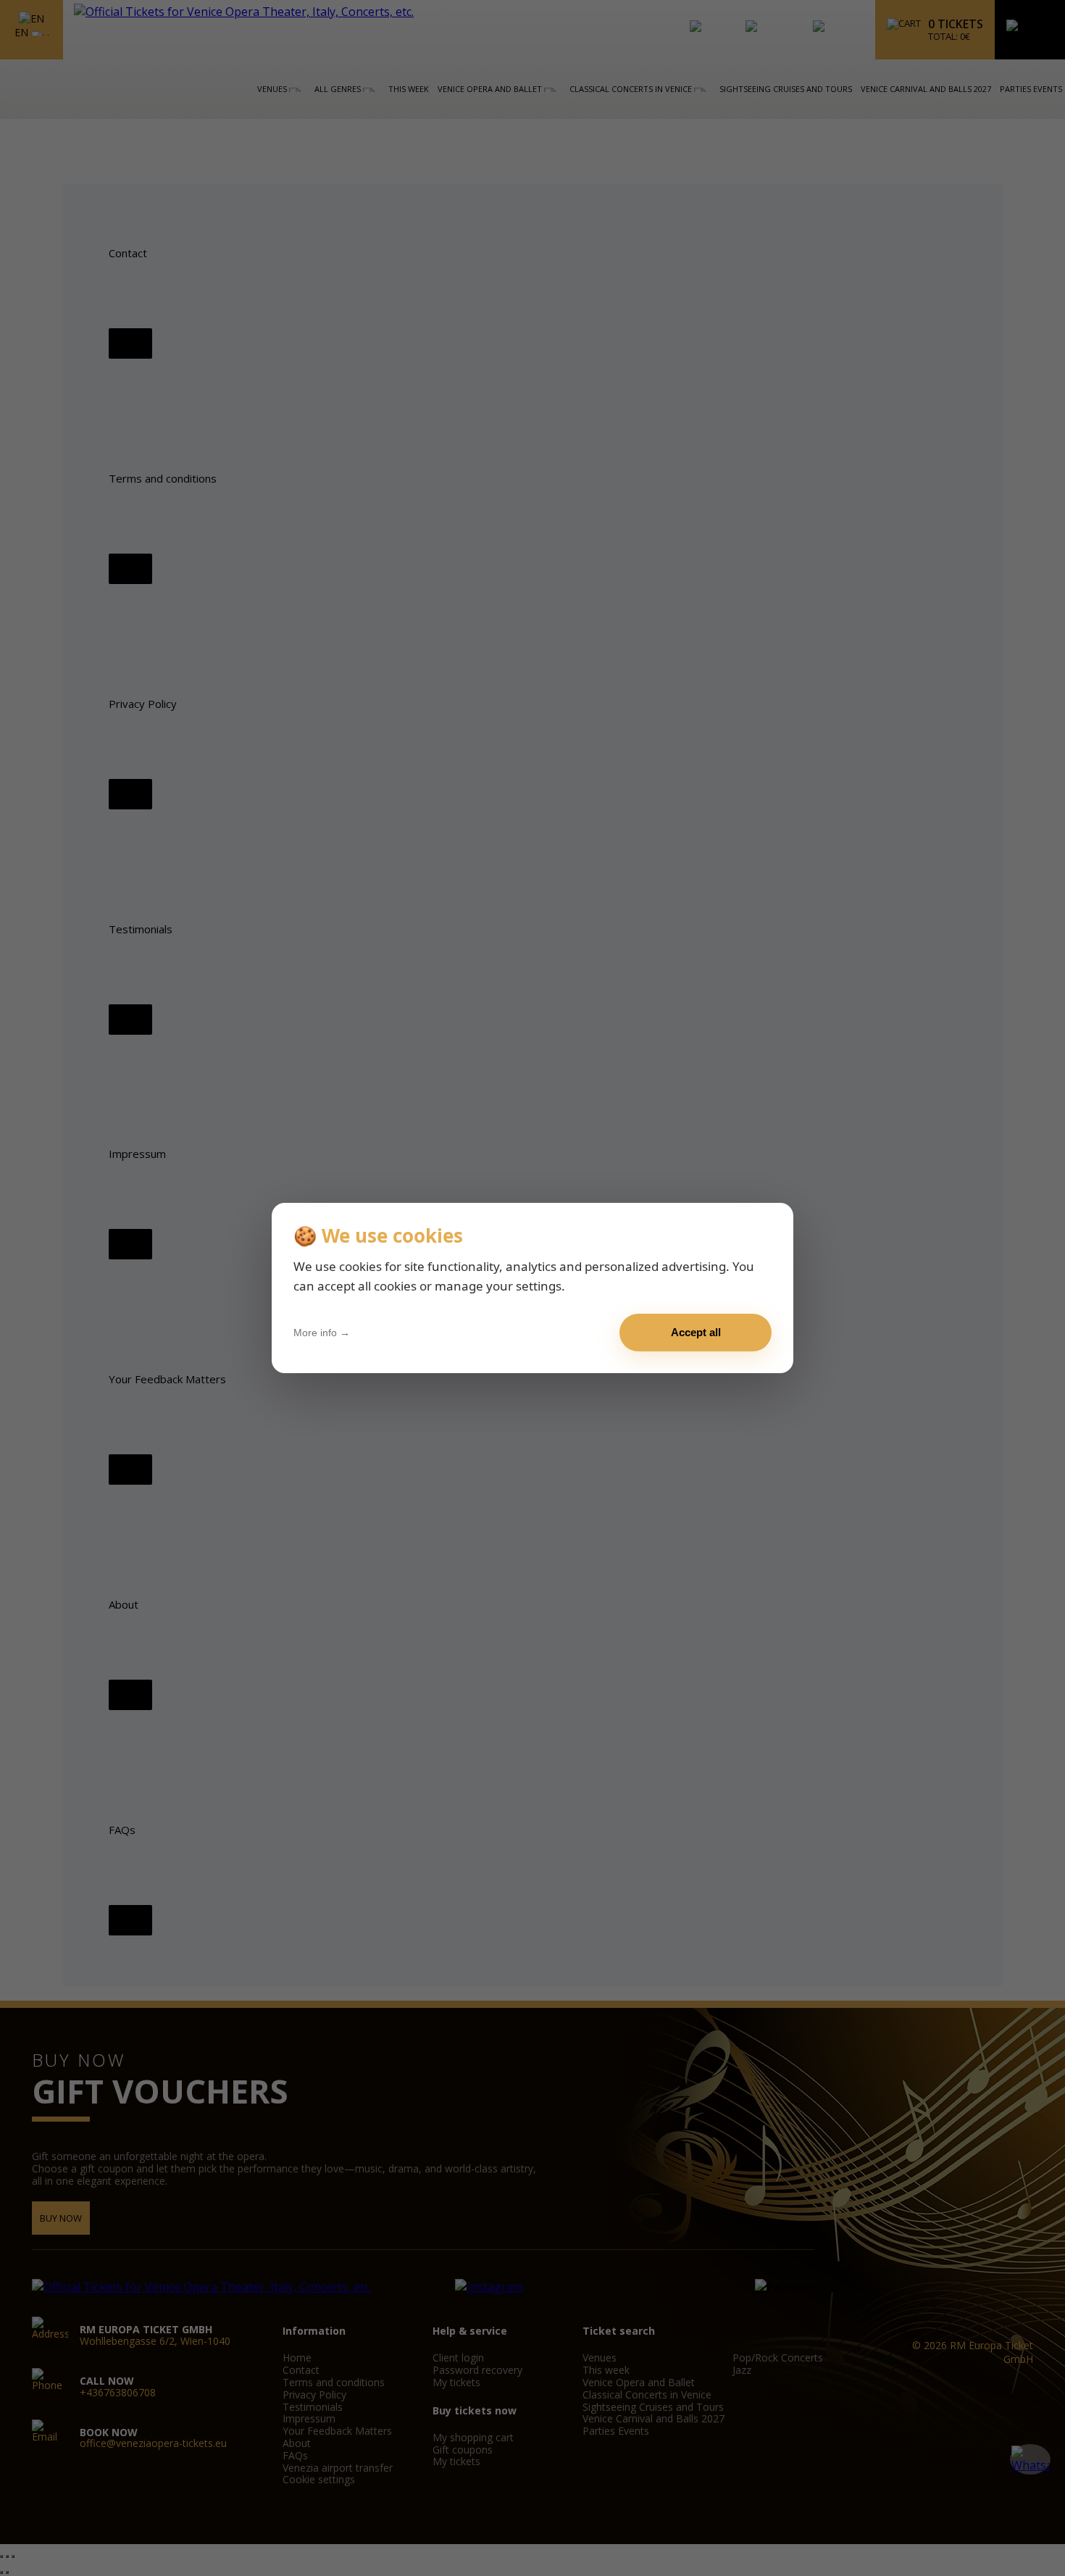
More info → (322, 1333)
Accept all (696, 1332)
